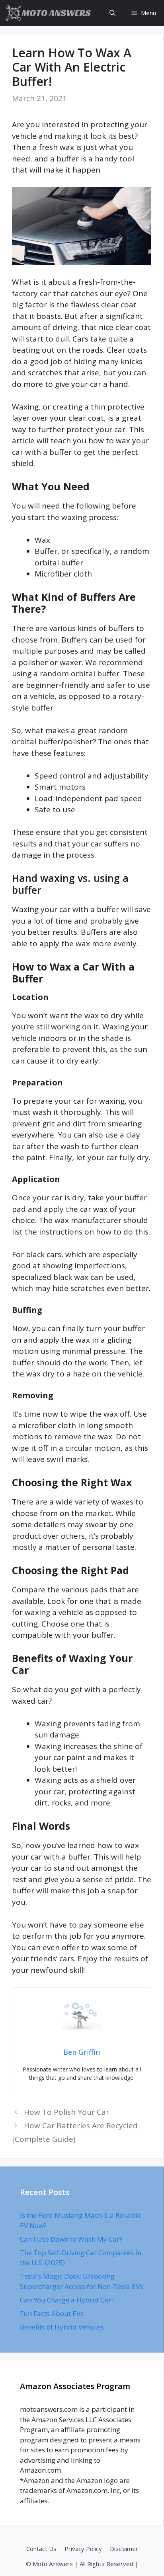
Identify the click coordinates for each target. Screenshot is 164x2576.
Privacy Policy (83, 2549)
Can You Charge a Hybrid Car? (67, 2300)
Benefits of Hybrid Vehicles (62, 2327)
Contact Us (41, 2549)
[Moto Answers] (49, 13)
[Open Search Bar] (112, 13)
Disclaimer (124, 2549)
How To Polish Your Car (66, 2112)
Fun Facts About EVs (52, 2313)
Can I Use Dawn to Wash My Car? (71, 2239)
